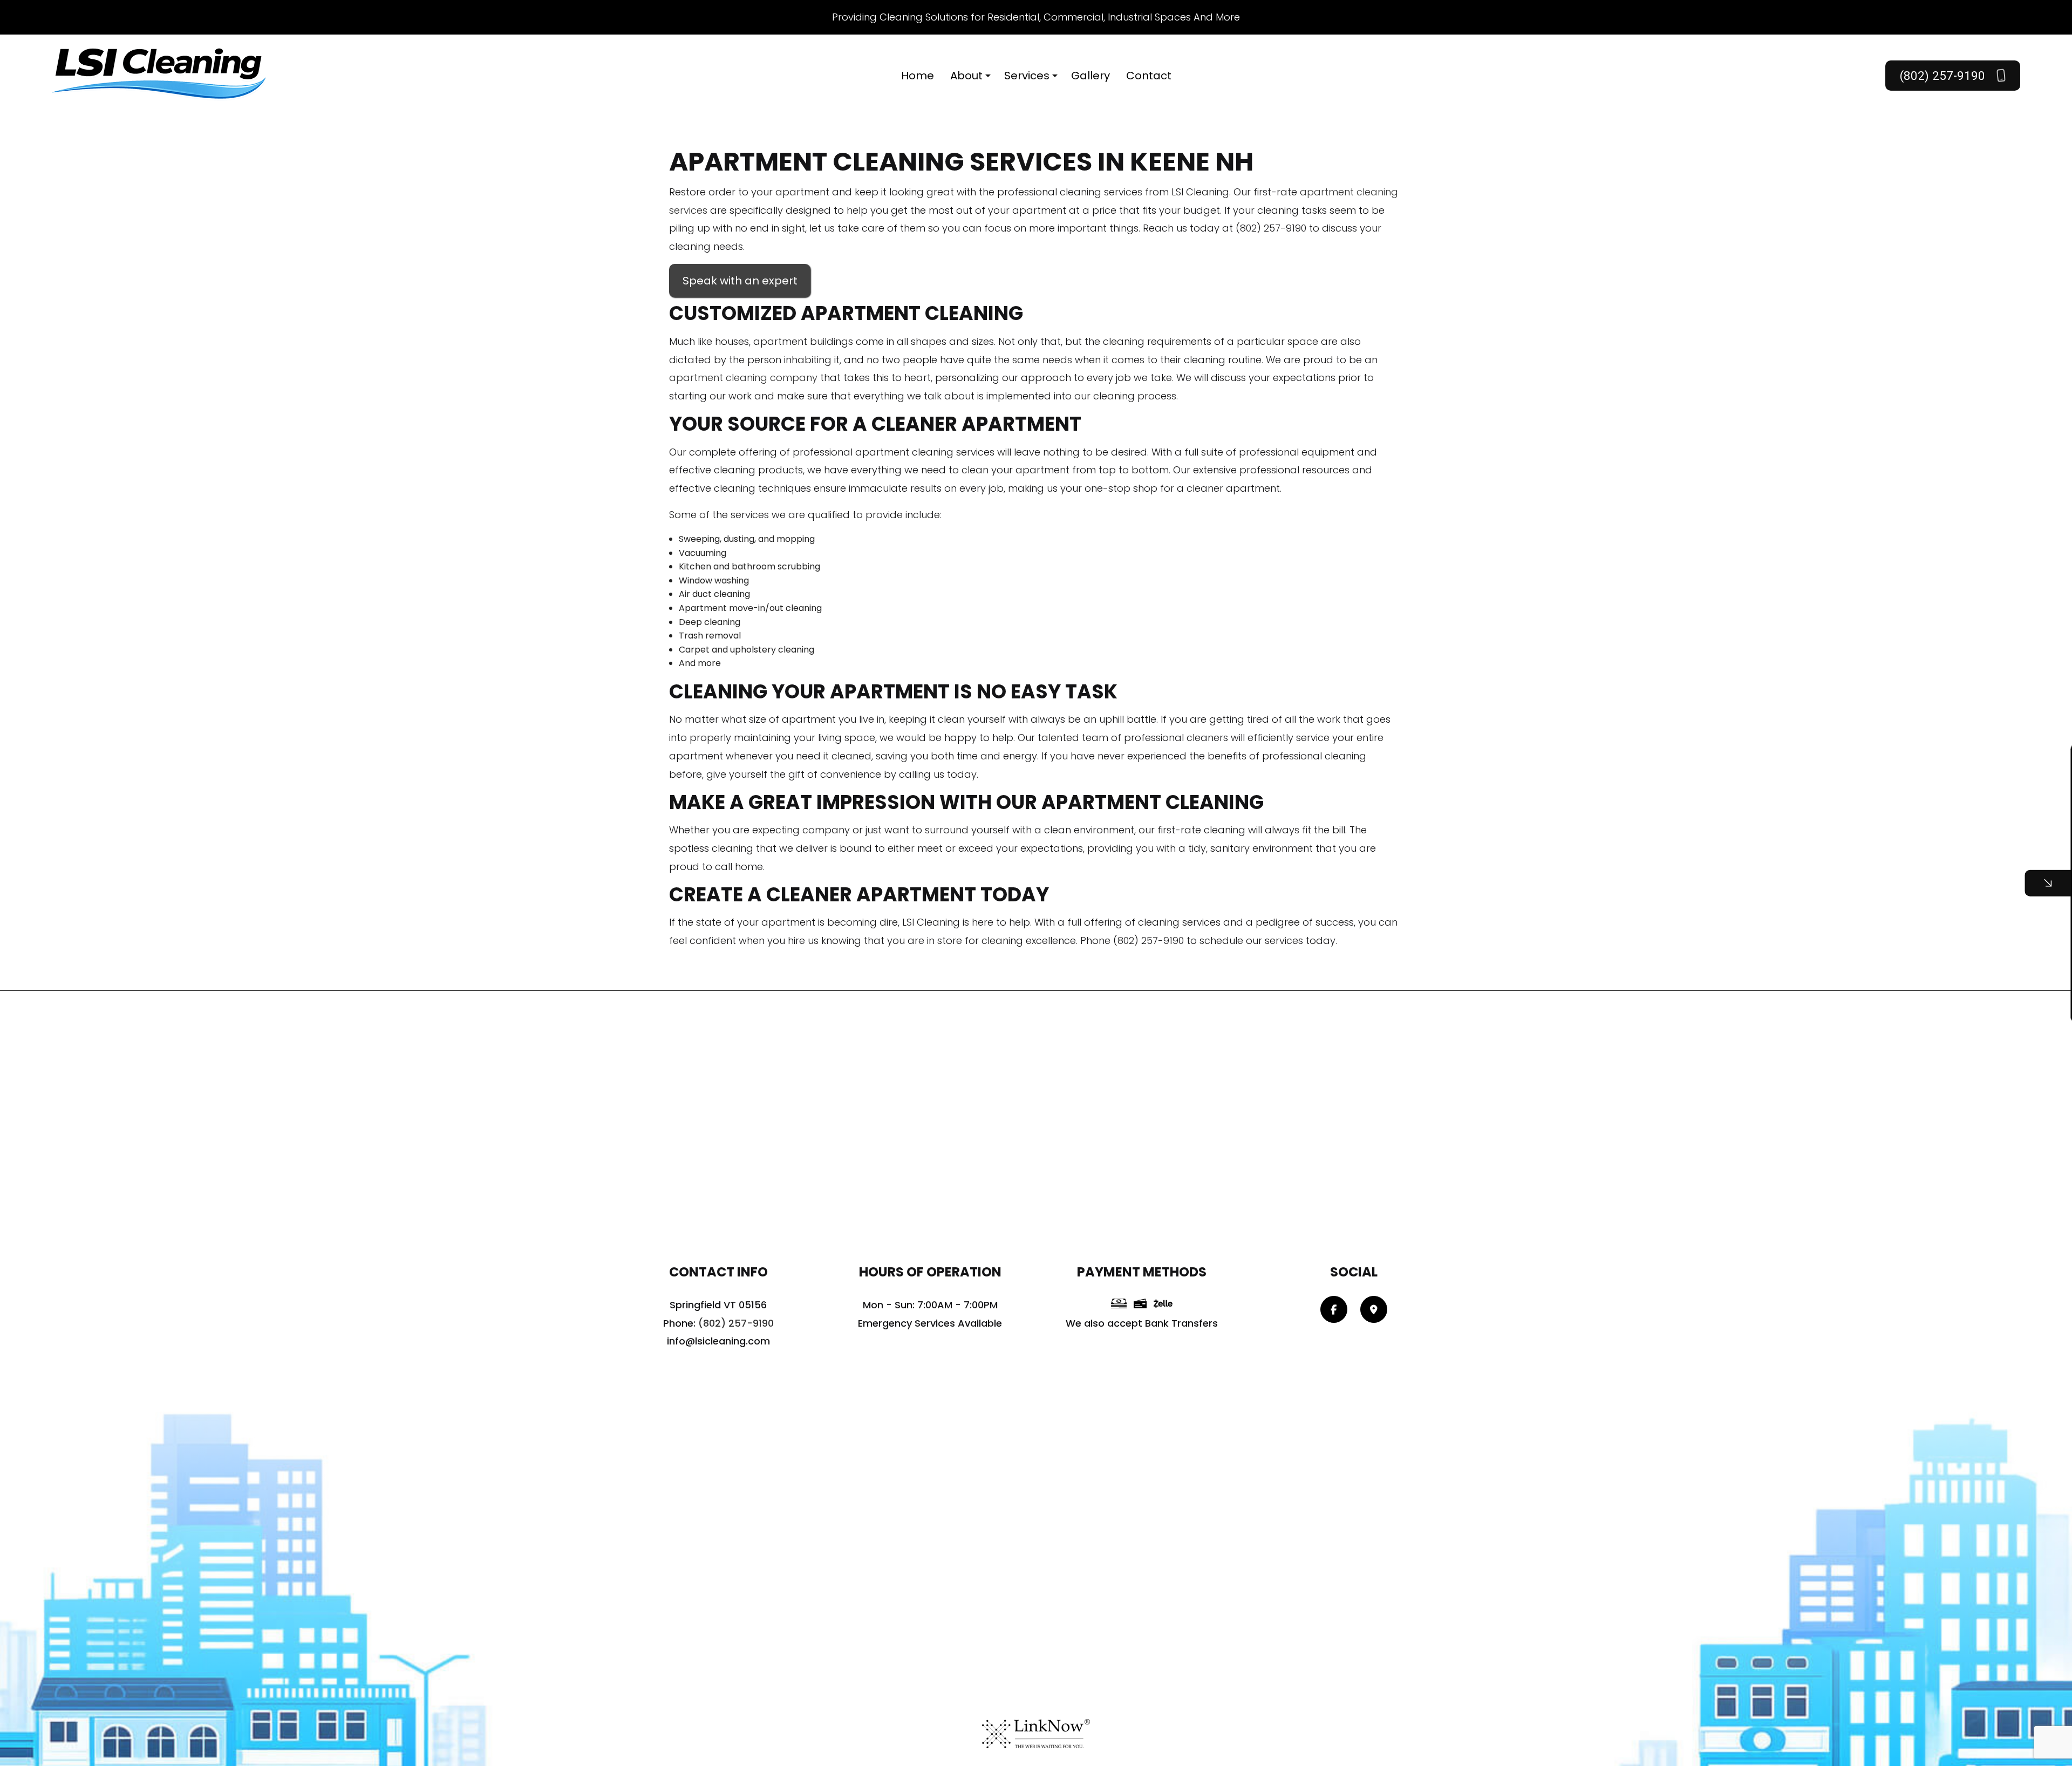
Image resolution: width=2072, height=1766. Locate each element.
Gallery (1090, 76)
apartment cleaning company (743, 378)
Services (1027, 76)
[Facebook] (1334, 1310)
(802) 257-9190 (1944, 76)
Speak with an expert (740, 281)
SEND (1961, 982)
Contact (1149, 76)
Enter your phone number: (1872, 832)
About (966, 76)
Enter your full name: (1862, 794)
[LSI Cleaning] (160, 75)
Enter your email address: (1870, 870)
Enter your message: (1861, 907)
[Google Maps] (1374, 1310)
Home (918, 76)
